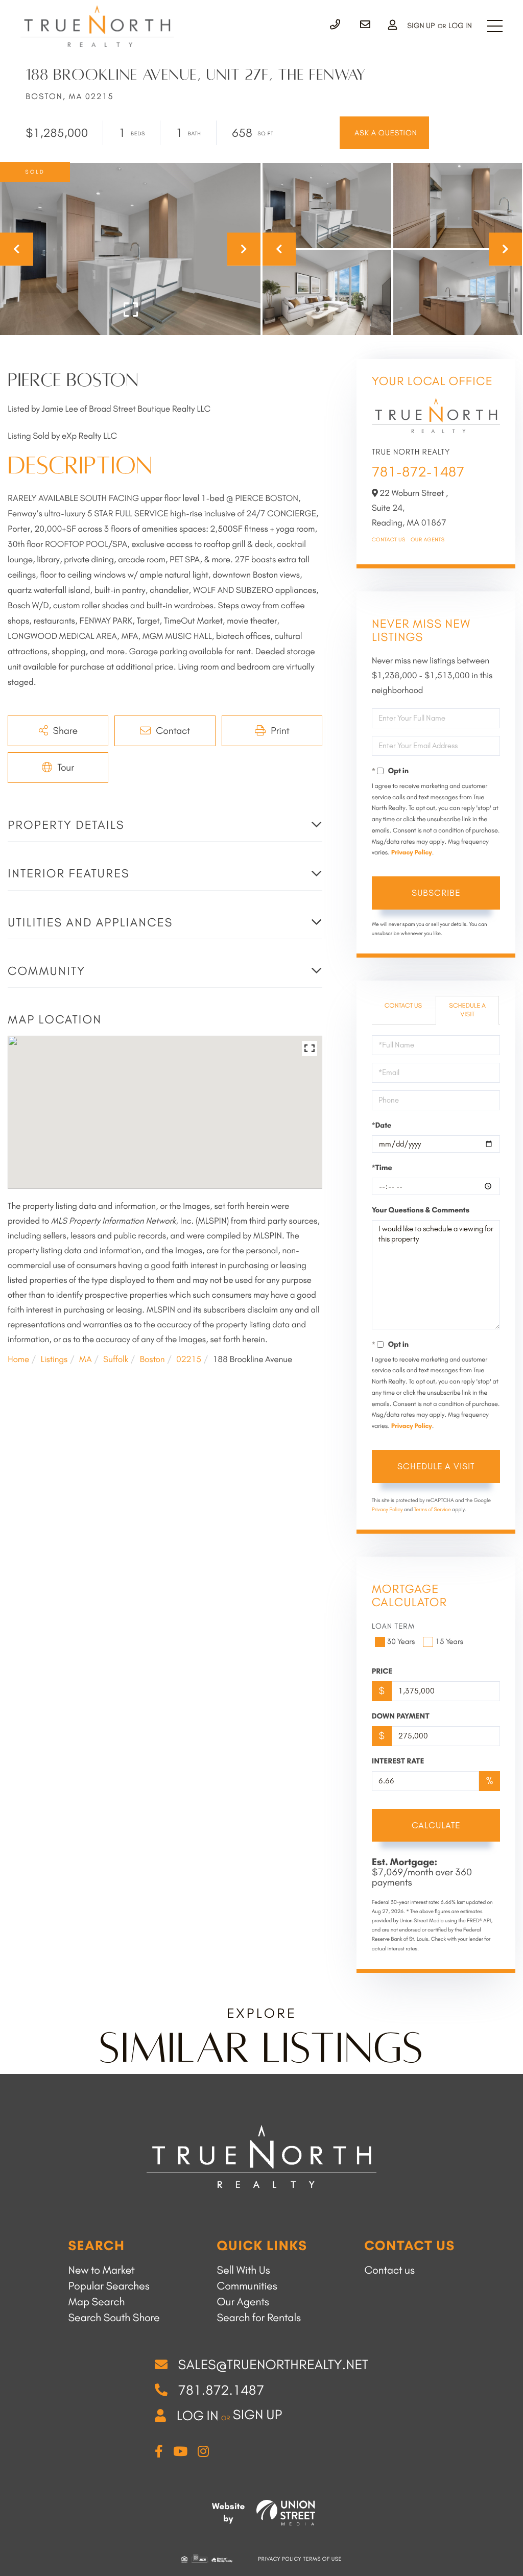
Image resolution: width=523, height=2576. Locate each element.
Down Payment (401, 1716)
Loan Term (394, 1626)
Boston (152, 1359)
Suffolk (116, 1359)
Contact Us (389, 540)
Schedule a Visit (467, 1010)
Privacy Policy (412, 853)
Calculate (436, 1825)
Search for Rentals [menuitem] (259, 2318)
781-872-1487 (418, 472)
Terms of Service (433, 1509)
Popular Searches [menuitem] (109, 2286)
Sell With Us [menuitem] (244, 2270)
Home (18, 1359)
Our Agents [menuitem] (243, 2302)
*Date (382, 1125)
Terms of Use (323, 2559)
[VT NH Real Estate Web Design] (286, 2513)
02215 (189, 1359)
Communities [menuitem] (247, 2286)
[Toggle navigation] (495, 26)
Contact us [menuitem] (389, 2270)
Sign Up (421, 26)
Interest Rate (398, 1761)
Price (382, 1671)
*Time (382, 1167)
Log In (460, 26)
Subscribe (436, 893)
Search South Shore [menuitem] (114, 2318)
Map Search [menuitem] (96, 2302)
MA (86, 1359)
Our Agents (428, 540)
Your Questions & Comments (421, 1210)
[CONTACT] (384, 133)
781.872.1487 (221, 2390)
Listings (54, 1359)
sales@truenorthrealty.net (273, 2365)
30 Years (401, 1641)
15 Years (449, 1641)
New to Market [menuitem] (101, 2270)
